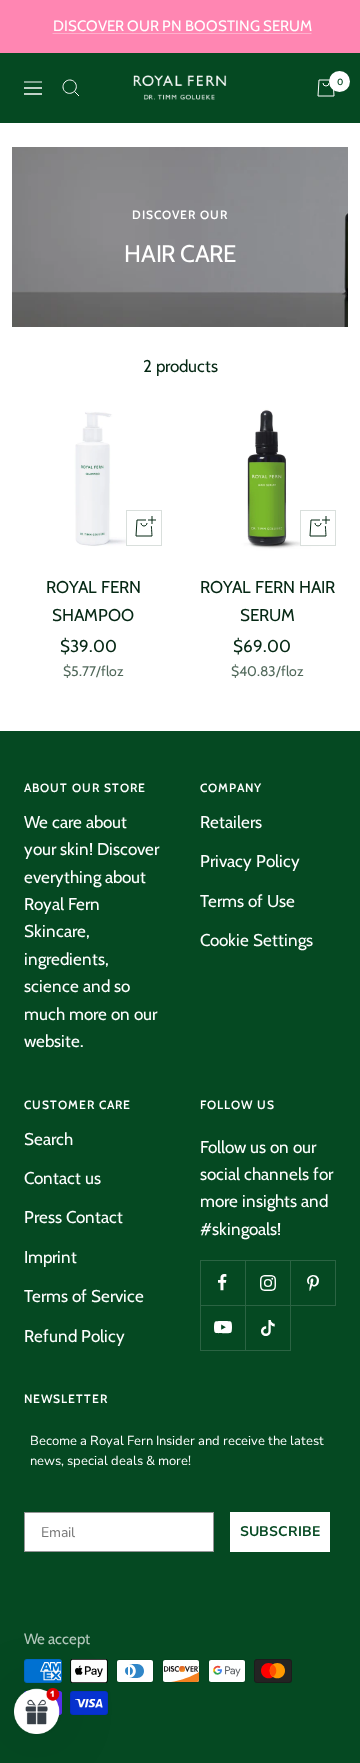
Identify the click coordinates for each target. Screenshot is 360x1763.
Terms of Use (247, 901)
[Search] (71, 88)
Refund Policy (74, 1336)
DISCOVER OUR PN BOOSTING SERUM (182, 26)
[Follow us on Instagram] (267, 1282)
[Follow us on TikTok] (267, 1327)
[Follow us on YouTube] (222, 1327)
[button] (37, 1711)
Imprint (50, 1257)
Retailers (231, 822)
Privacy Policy (250, 861)
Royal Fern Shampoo (93, 600)
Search (48, 1139)
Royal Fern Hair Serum (267, 600)
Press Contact (73, 1217)
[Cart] (326, 88)
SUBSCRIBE (280, 1531)
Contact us (62, 1178)
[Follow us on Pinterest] (312, 1282)
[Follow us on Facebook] (222, 1282)
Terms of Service (84, 1296)
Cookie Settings (256, 940)
